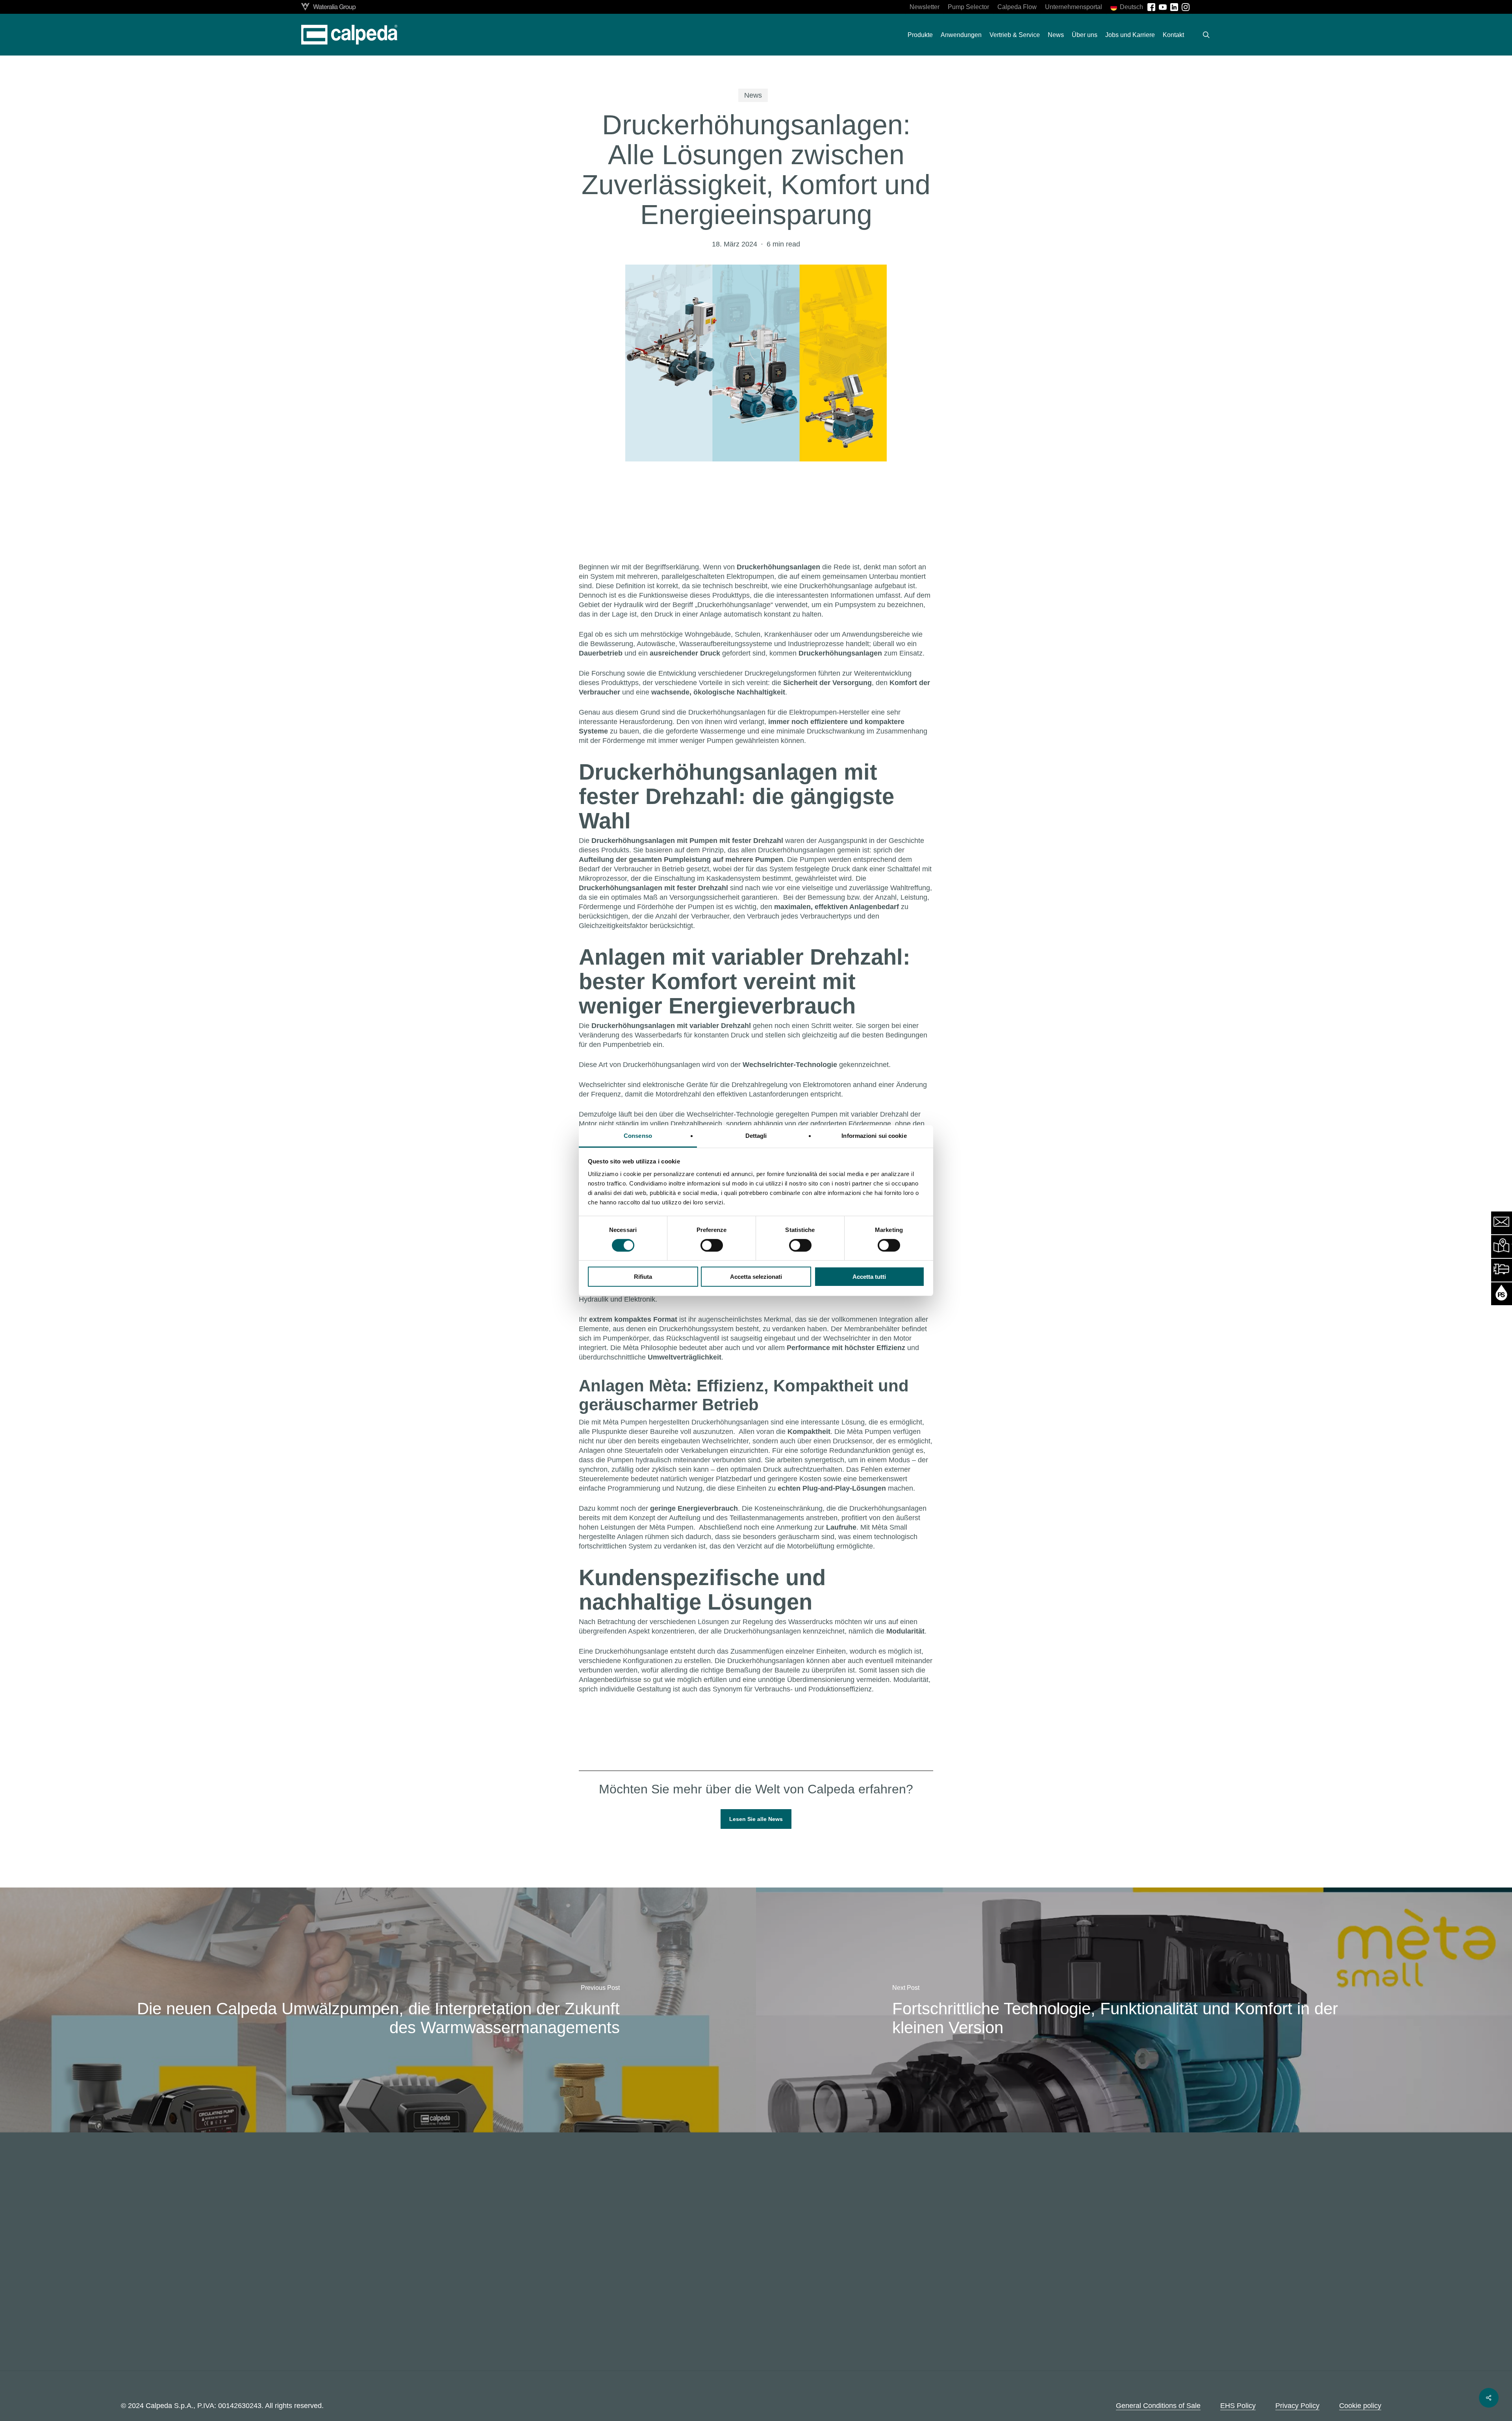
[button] (756, 1819)
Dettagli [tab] (756, 1135)
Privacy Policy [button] (1297, 2406)
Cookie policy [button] (1360, 2406)
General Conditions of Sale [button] (1158, 2406)
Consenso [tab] (638, 1135)
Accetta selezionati (756, 1277)
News (753, 95)
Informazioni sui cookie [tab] (874, 1135)
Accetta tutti (869, 1277)
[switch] (712, 1245)
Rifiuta (643, 1277)
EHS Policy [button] (1238, 2406)
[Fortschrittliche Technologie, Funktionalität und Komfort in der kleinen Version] (1134, 2010)
